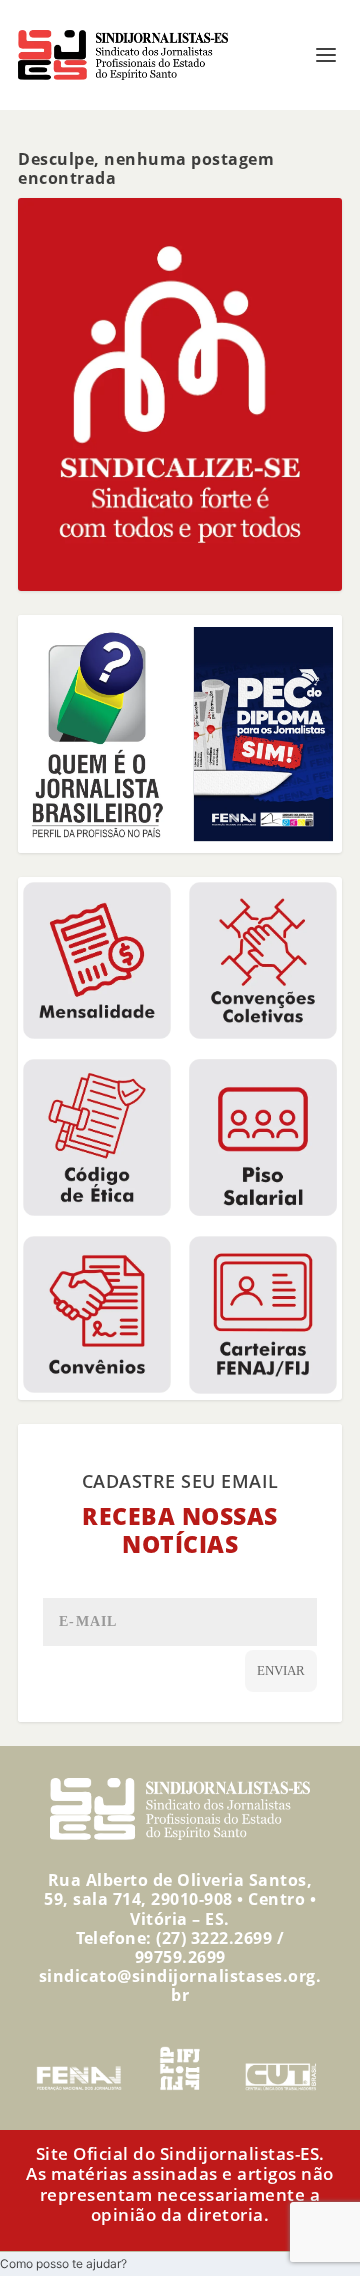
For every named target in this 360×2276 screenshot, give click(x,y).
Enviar (281, 1670)
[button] (63, 2263)
